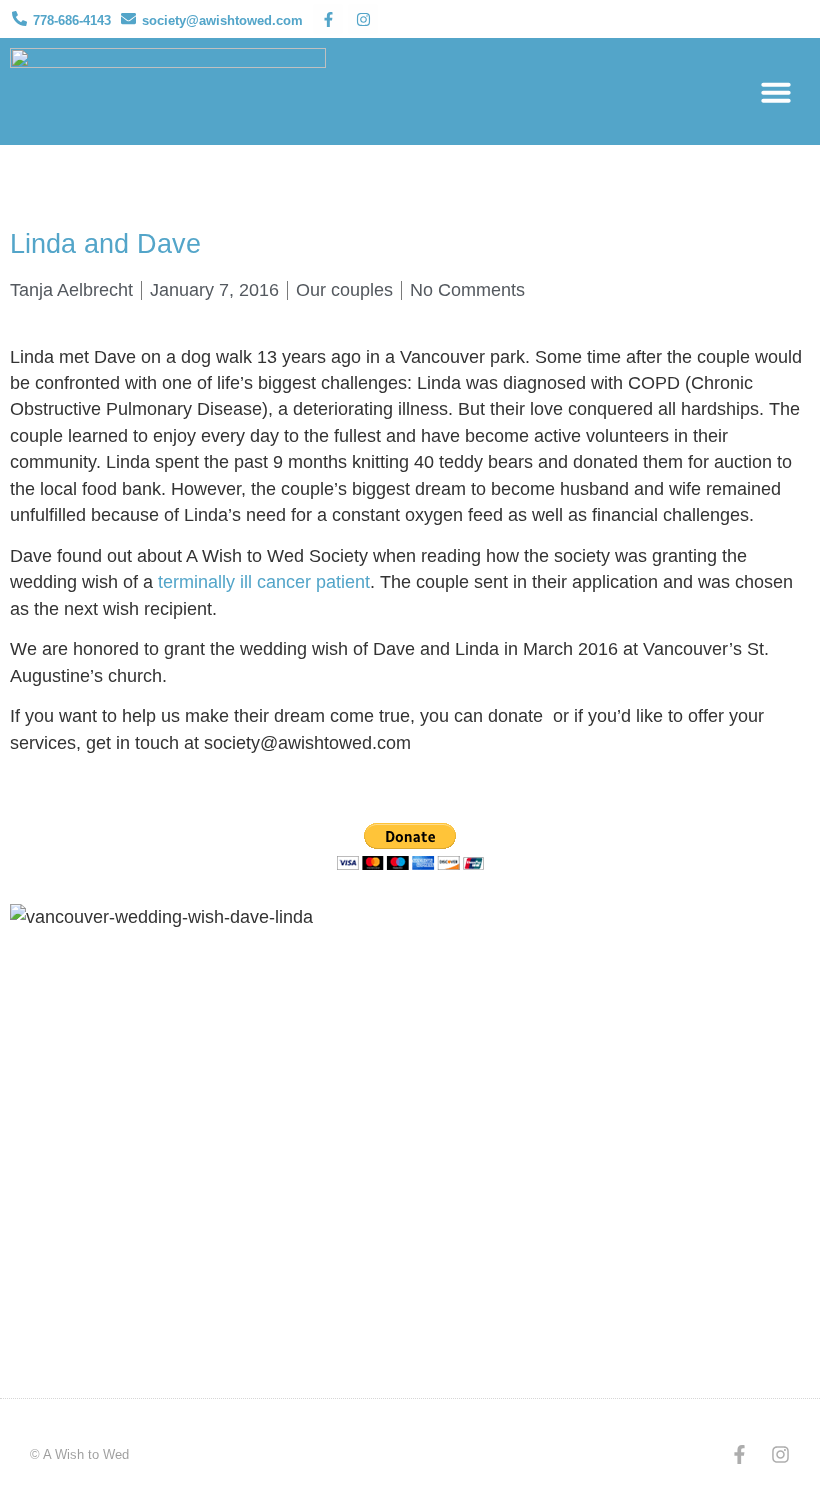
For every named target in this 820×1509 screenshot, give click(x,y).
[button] (776, 92)
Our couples (344, 290)
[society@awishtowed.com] (128, 18)
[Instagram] (363, 19)
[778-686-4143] (19, 18)
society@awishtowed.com (222, 20)
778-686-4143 (72, 20)
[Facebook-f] (328, 19)
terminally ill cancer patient (264, 582)
